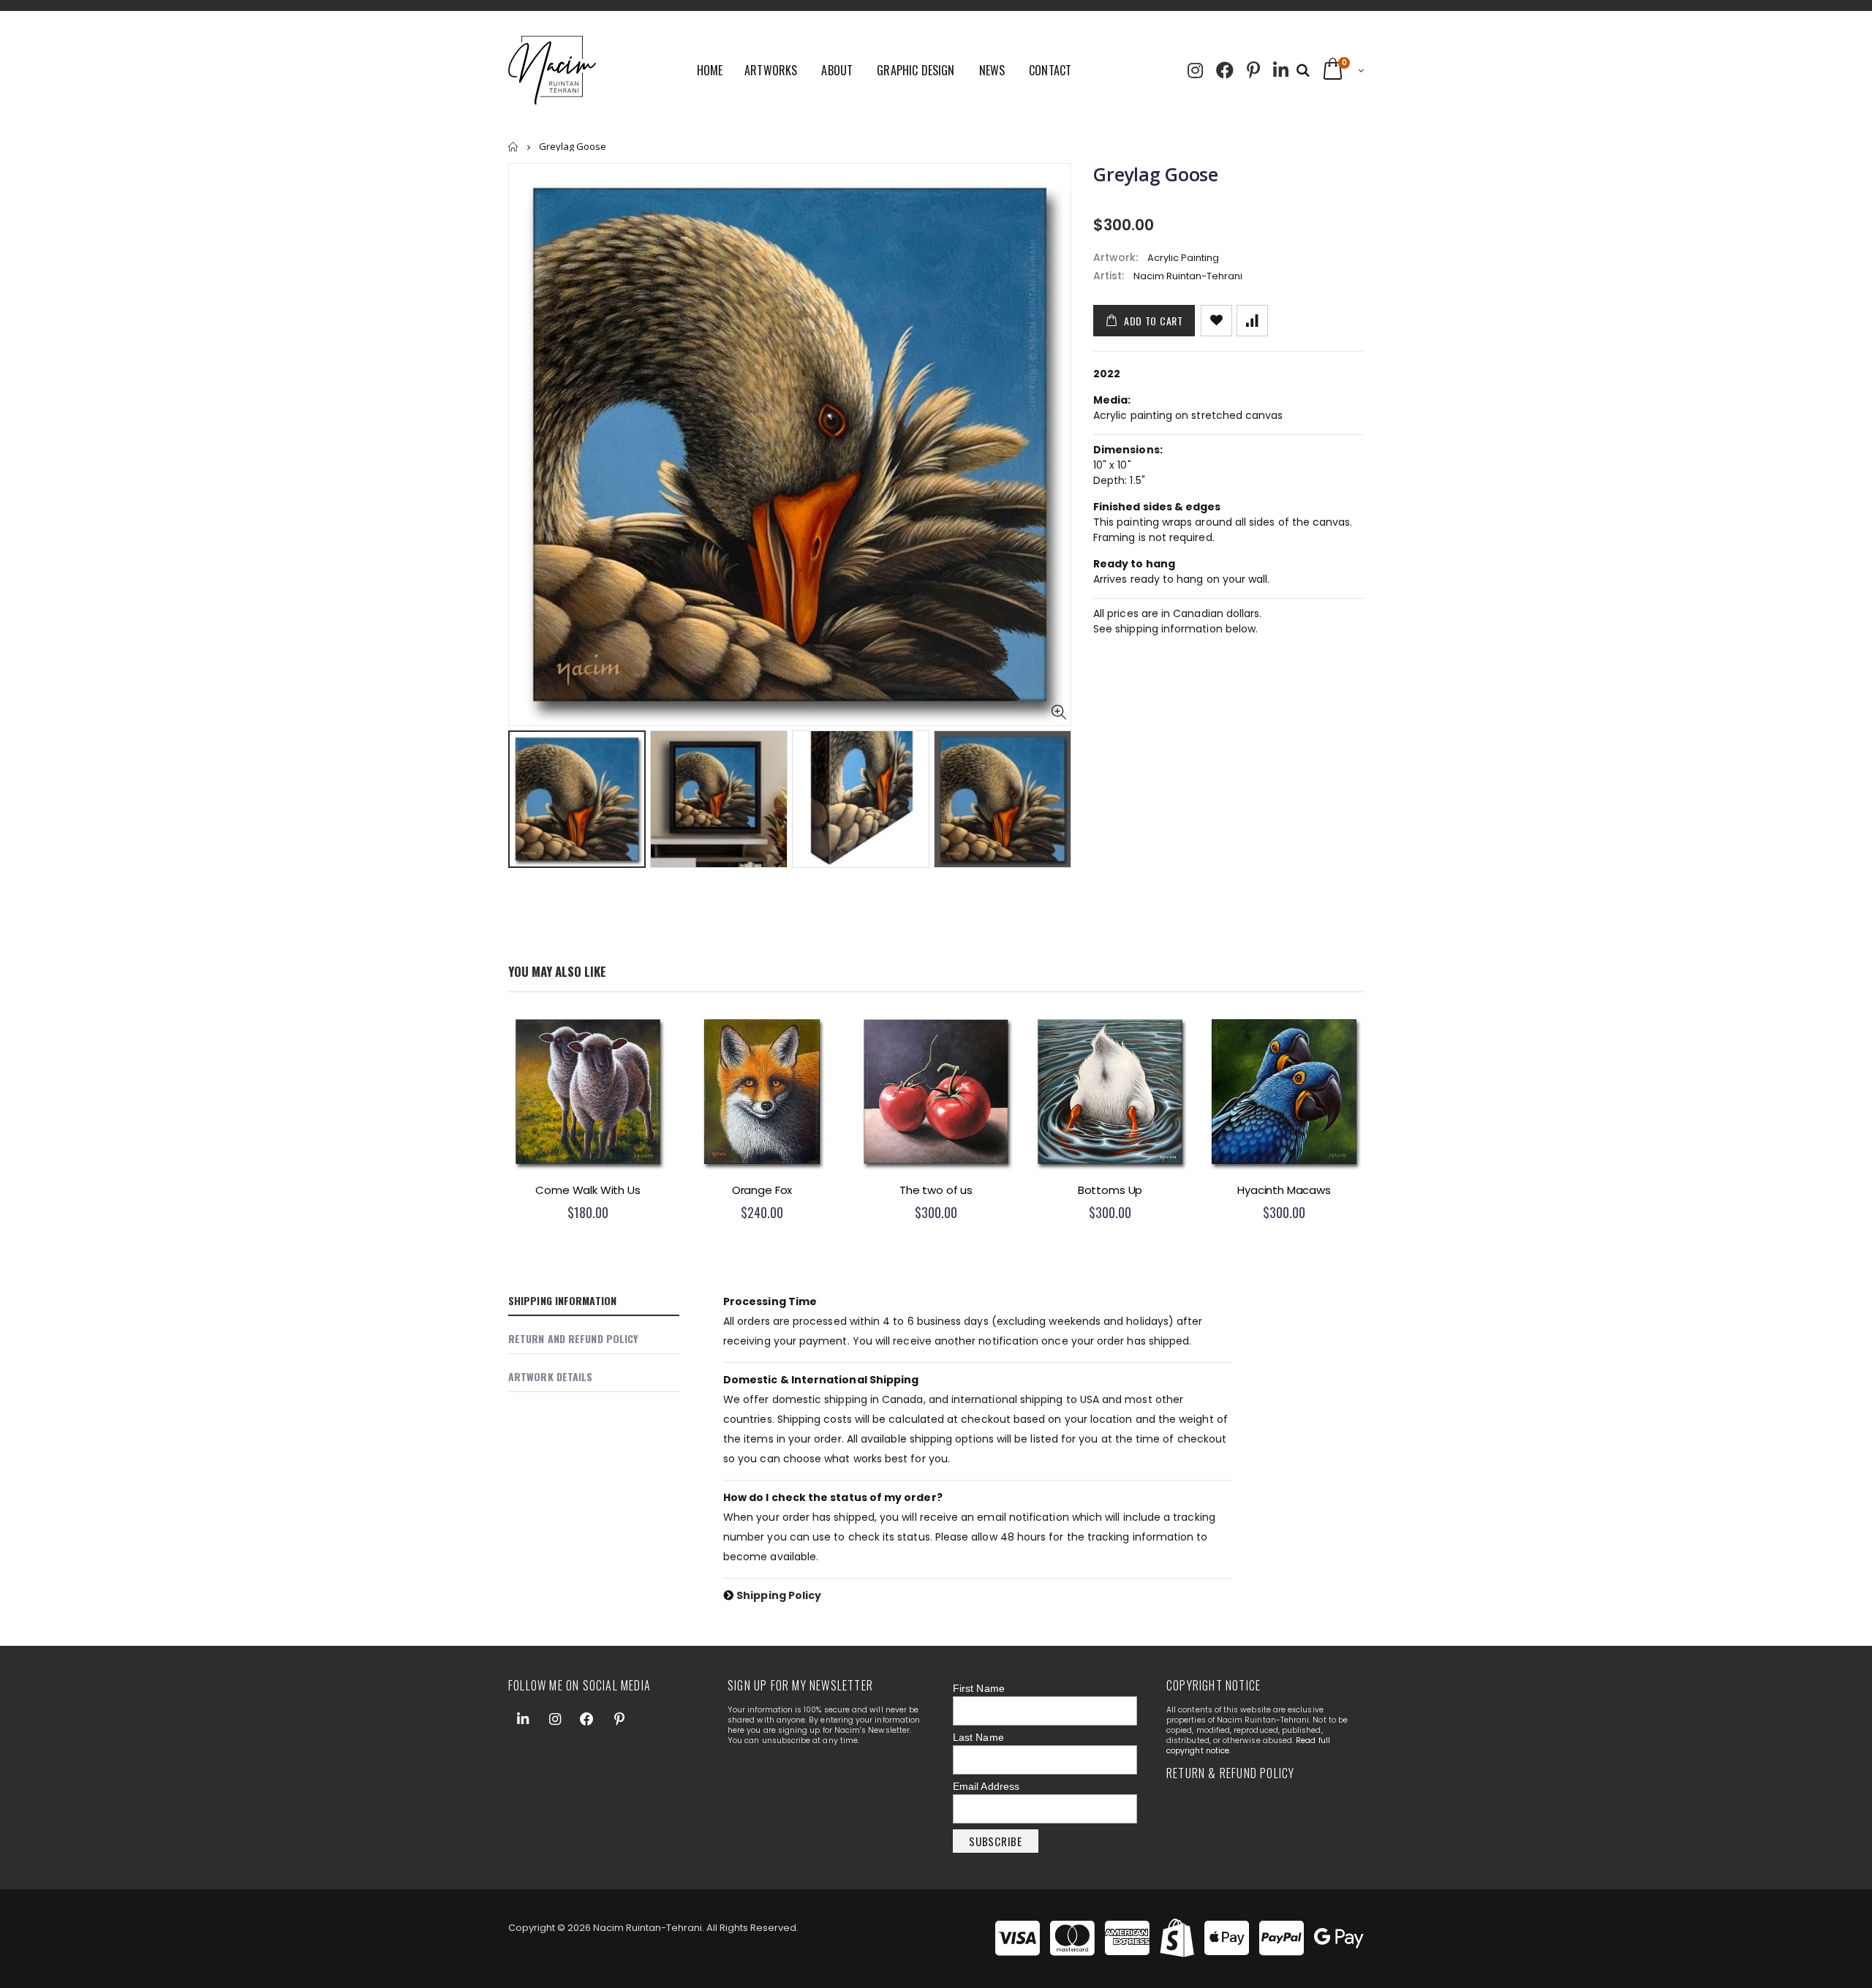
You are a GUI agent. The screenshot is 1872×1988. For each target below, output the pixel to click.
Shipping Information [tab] (562, 1300)
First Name (979, 1688)
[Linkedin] (1281, 69)
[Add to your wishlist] (1216, 321)
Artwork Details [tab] (551, 1376)
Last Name (978, 1737)
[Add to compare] (1252, 321)
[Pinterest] (1253, 69)
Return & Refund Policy (1230, 1773)
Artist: (1109, 276)
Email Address (986, 1786)
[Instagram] (1195, 69)
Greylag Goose (1156, 174)
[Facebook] (1225, 69)
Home (514, 147)
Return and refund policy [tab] (573, 1338)
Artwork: (1116, 258)
